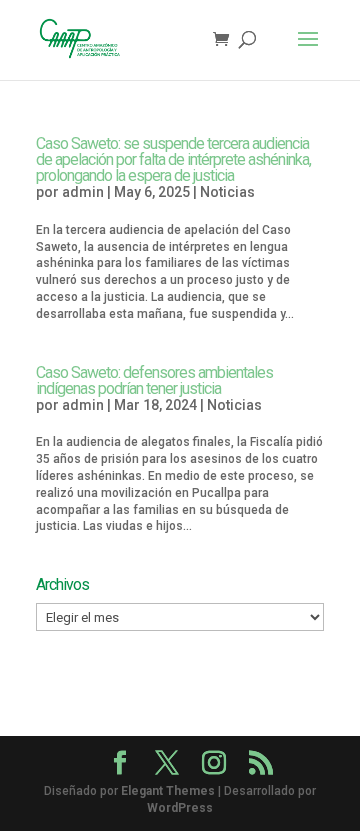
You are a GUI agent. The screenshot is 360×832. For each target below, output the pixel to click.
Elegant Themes (168, 791)
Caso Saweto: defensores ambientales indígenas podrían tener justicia (154, 380)
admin (83, 192)
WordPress (180, 808)
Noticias (227, 192)
